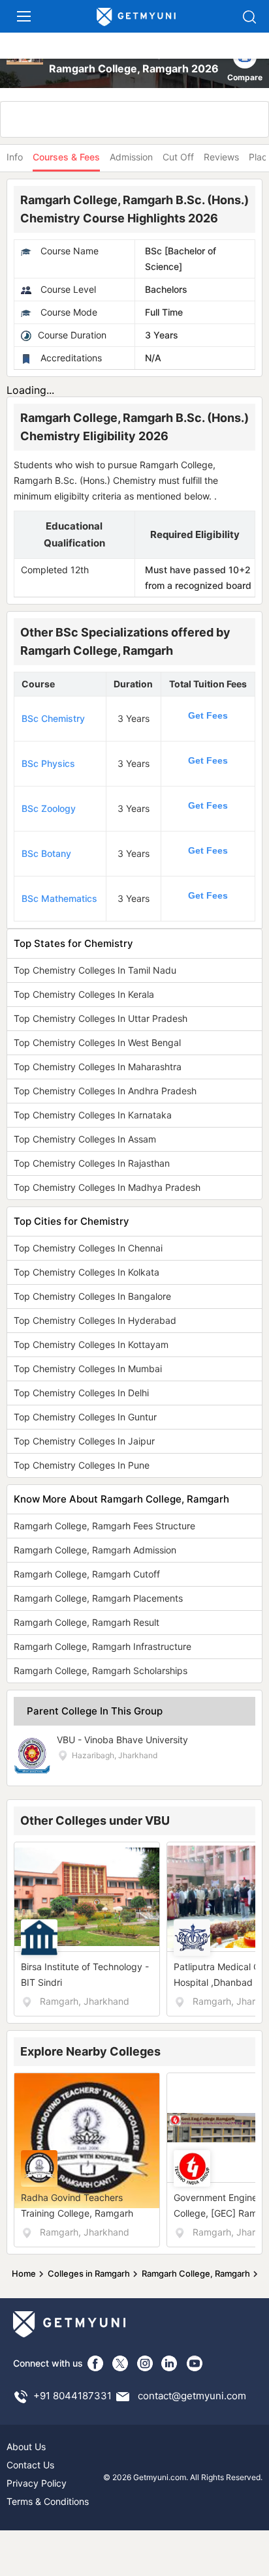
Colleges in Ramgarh (89, 2273)
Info (15, 157)
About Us (26, 2447)
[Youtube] (195, 2363)
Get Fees (208, 715)
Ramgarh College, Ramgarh (196, 2273)
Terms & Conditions (48, 2501)
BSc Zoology (49, 808)
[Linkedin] (170, 2363)
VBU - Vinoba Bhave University (122, 1740)
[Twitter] (120, 2363)
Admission (131, 157)
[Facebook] (95, 2363)
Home (24, 2273)
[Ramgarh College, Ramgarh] (26, 63)
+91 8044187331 (72, 2396)
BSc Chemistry (53, 718)
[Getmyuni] (136, 17)
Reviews (221, 157)
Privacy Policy (37, 2483)
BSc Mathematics (59, 898)
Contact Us (30, 2465)
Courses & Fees (66, 157)
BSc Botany (46, 853)
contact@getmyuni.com (192, 2396)
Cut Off (178, 157)
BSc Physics (48, 763)
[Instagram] (145, 2363)
